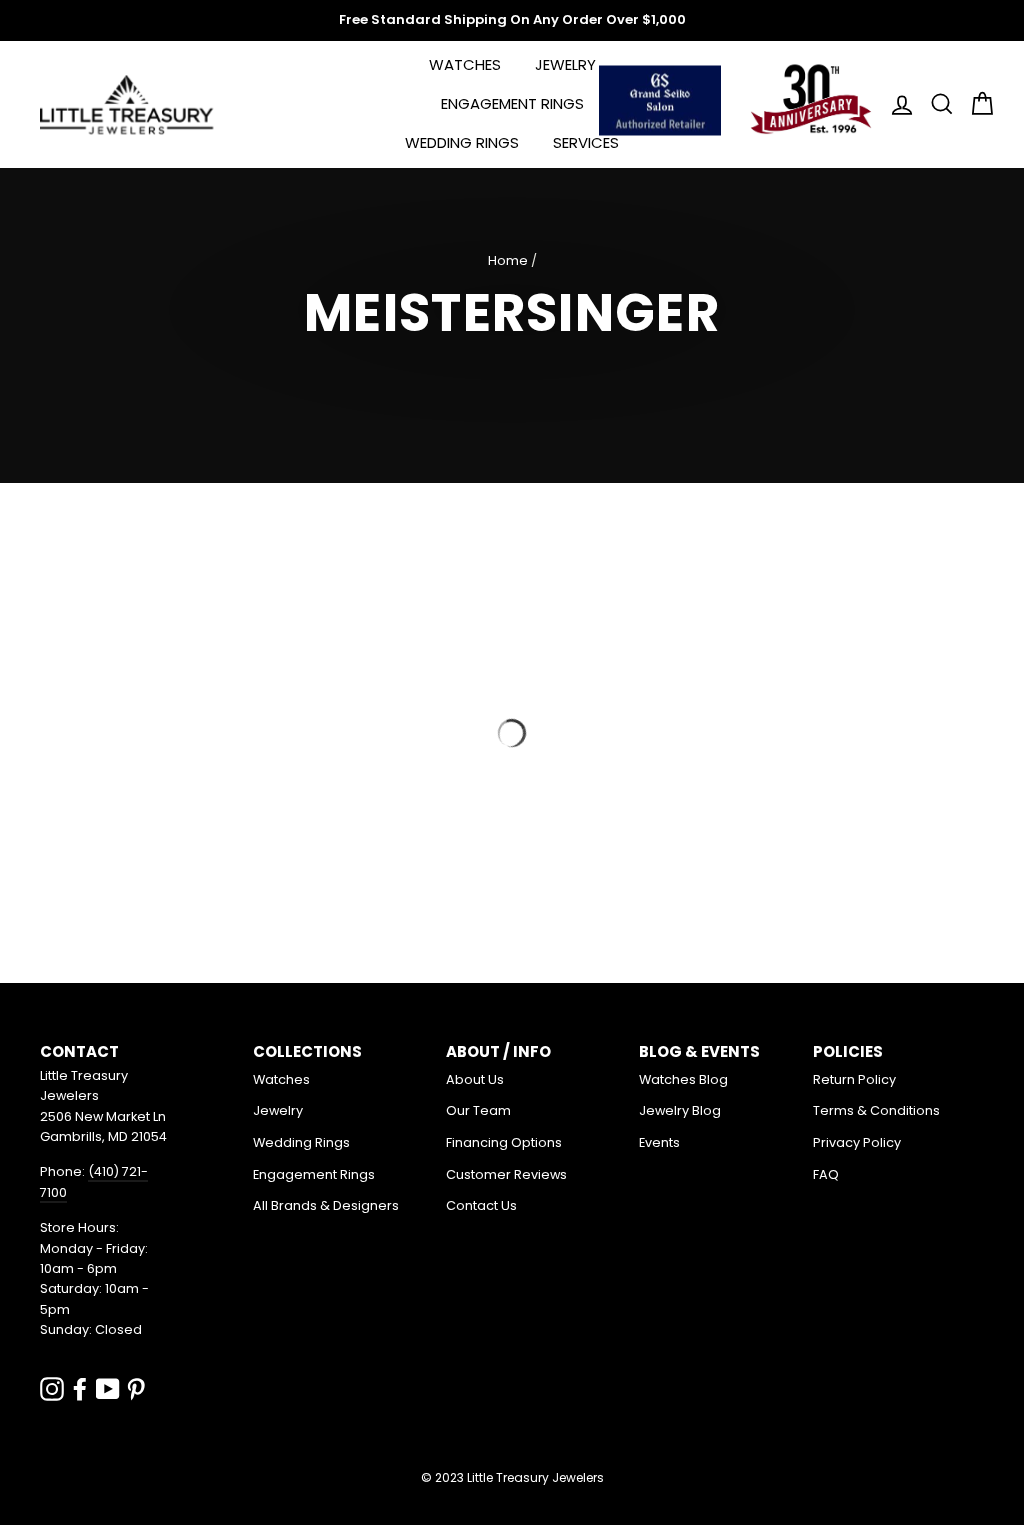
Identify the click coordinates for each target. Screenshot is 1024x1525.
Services (586, 142)
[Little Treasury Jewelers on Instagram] (52, 1388)
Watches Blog (683, 1079)
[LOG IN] (896, 104)
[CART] (976, 104)
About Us (475, 1079)
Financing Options (504, 1142)
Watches (465, 64)
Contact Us (481, 1205)
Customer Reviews (506, 1174)
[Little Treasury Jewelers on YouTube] (108, 1388)
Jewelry (565, 64)
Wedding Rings (462, 142)
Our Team (478, 1110)
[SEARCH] (936, 104)
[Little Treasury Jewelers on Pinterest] (136, 1388)
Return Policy (854, 1079)
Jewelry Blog (680, 1110)
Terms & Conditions (876, 1110)
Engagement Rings (512, 103)
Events (659, 1142)
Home (508, 260)
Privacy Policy (857, 1142)
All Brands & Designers (326, 1205)
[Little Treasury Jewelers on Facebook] (80, 1388)
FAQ (826, 1174)
